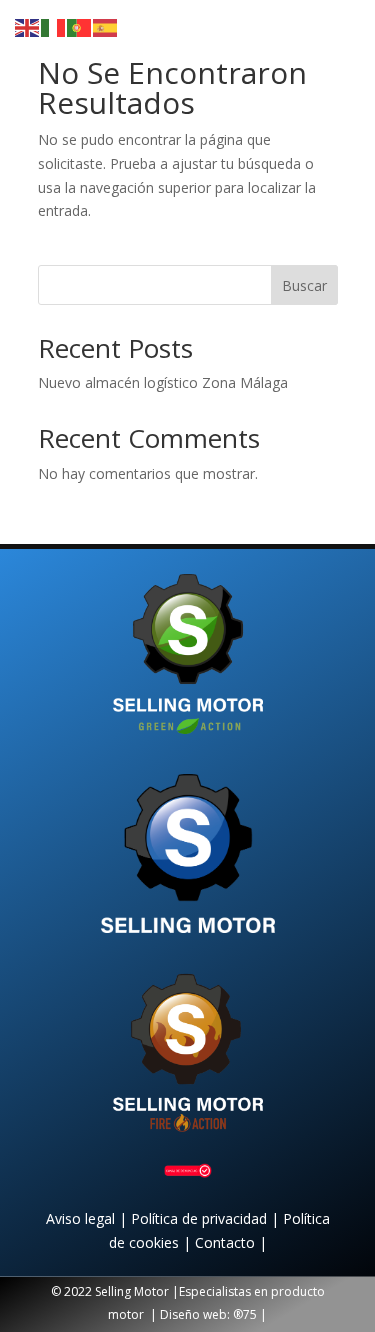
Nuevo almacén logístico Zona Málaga (163, 382)
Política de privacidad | (207, 1218)
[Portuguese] (80, 26)
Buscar (304, 285)
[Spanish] (106, 26)
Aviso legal (82, 1218)
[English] (28, 26)
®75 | (250, 1314)
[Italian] (54, 26)
